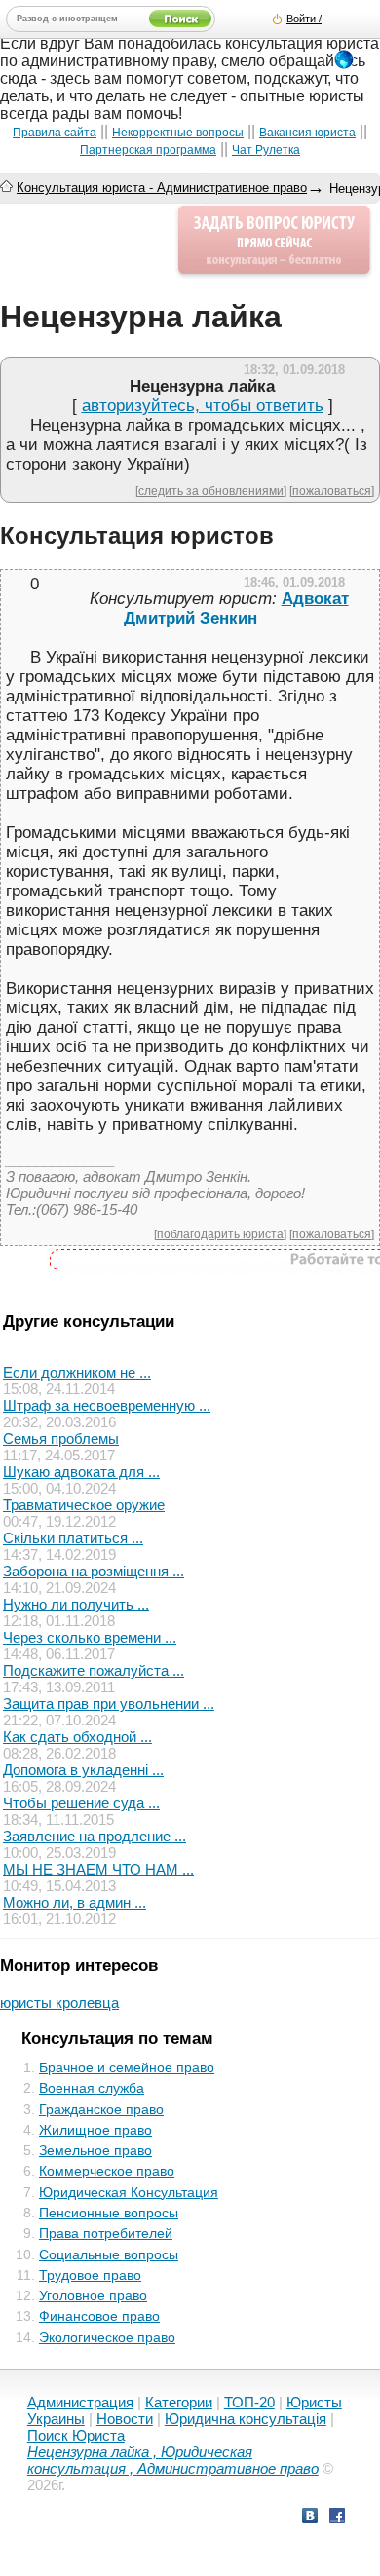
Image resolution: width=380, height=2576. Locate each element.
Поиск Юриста (76, 2435)
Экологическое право (107, 2337)
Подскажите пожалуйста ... (94, 1670)
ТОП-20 (249, 2402)
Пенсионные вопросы (109, 2213)
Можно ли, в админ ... (75, 1902)
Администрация (80, 2402)
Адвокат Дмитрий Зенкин (236, 608)
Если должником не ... (77, 1372)
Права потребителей (106, 2233)
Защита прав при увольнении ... (109, 1704)
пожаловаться (332, 491)
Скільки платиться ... (73, 1538)
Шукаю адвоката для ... (81, 1472)
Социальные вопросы (109, 2254)
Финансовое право (99, 2316)
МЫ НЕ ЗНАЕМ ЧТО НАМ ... (98, 1869)
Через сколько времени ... (90, 1637)
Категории (179, 2402)
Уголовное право (93, 2295)
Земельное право (95, 2150)
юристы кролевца (59, 2003)
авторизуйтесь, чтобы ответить (203, 406)
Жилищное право (95, 2130)
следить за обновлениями (211, 491)
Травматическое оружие (84, 1505)
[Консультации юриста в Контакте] (310, 2518)
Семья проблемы (61, 1439)
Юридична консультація (246, 2419)
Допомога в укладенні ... (83, 1770)
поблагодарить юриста (220, 1234)
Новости (125, 2419)
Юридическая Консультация (129, 2192)
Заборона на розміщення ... (94, 1571)
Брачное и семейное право (127, 2067)
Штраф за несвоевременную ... (107, 1405)
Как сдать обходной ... (77, 1737)
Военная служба (92, 2088)
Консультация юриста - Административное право (162, 188)
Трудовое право (90, 2275)
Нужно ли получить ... (76, 1604)
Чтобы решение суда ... (81, 1803)
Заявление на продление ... (95, 1836)
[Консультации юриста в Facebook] (337, 2518)
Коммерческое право (107, 2171)
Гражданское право (101, 2109)
